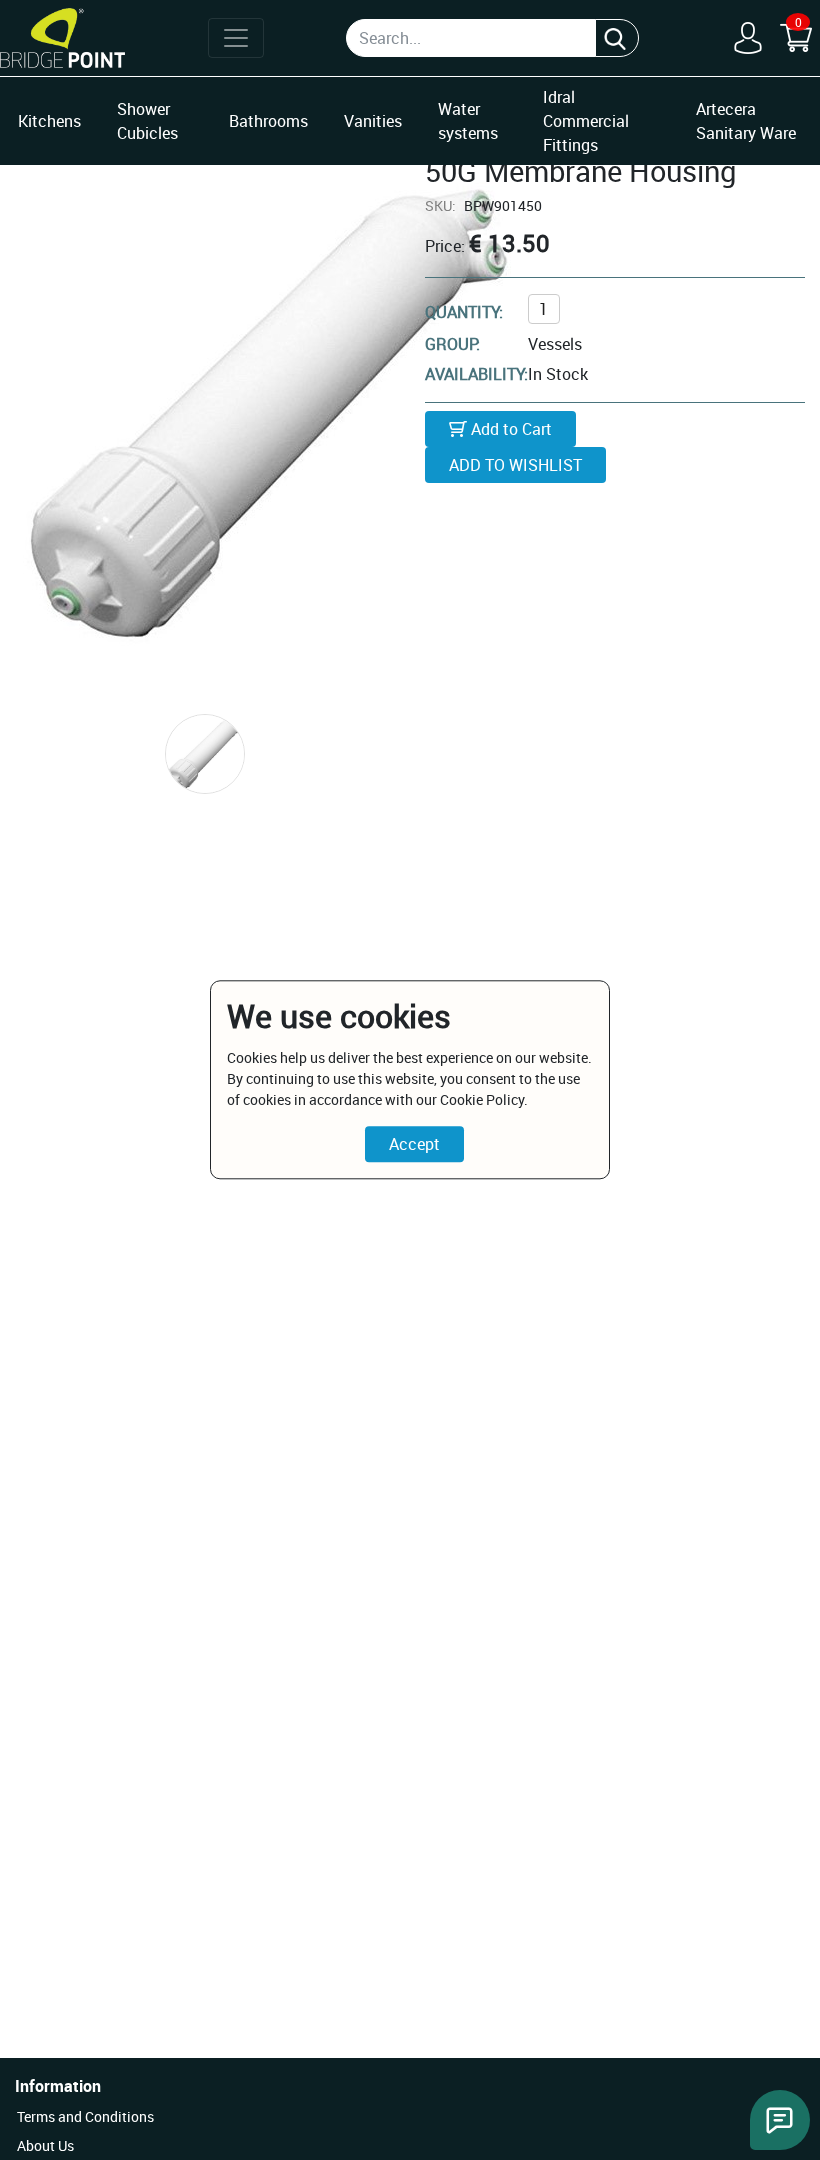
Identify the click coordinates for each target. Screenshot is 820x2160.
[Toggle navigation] (236, 38)
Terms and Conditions (85, 2116)
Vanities (373, 121)
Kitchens (49, 121)
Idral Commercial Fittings (586, 121)
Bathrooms (268, 121)
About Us (45, 2145)
